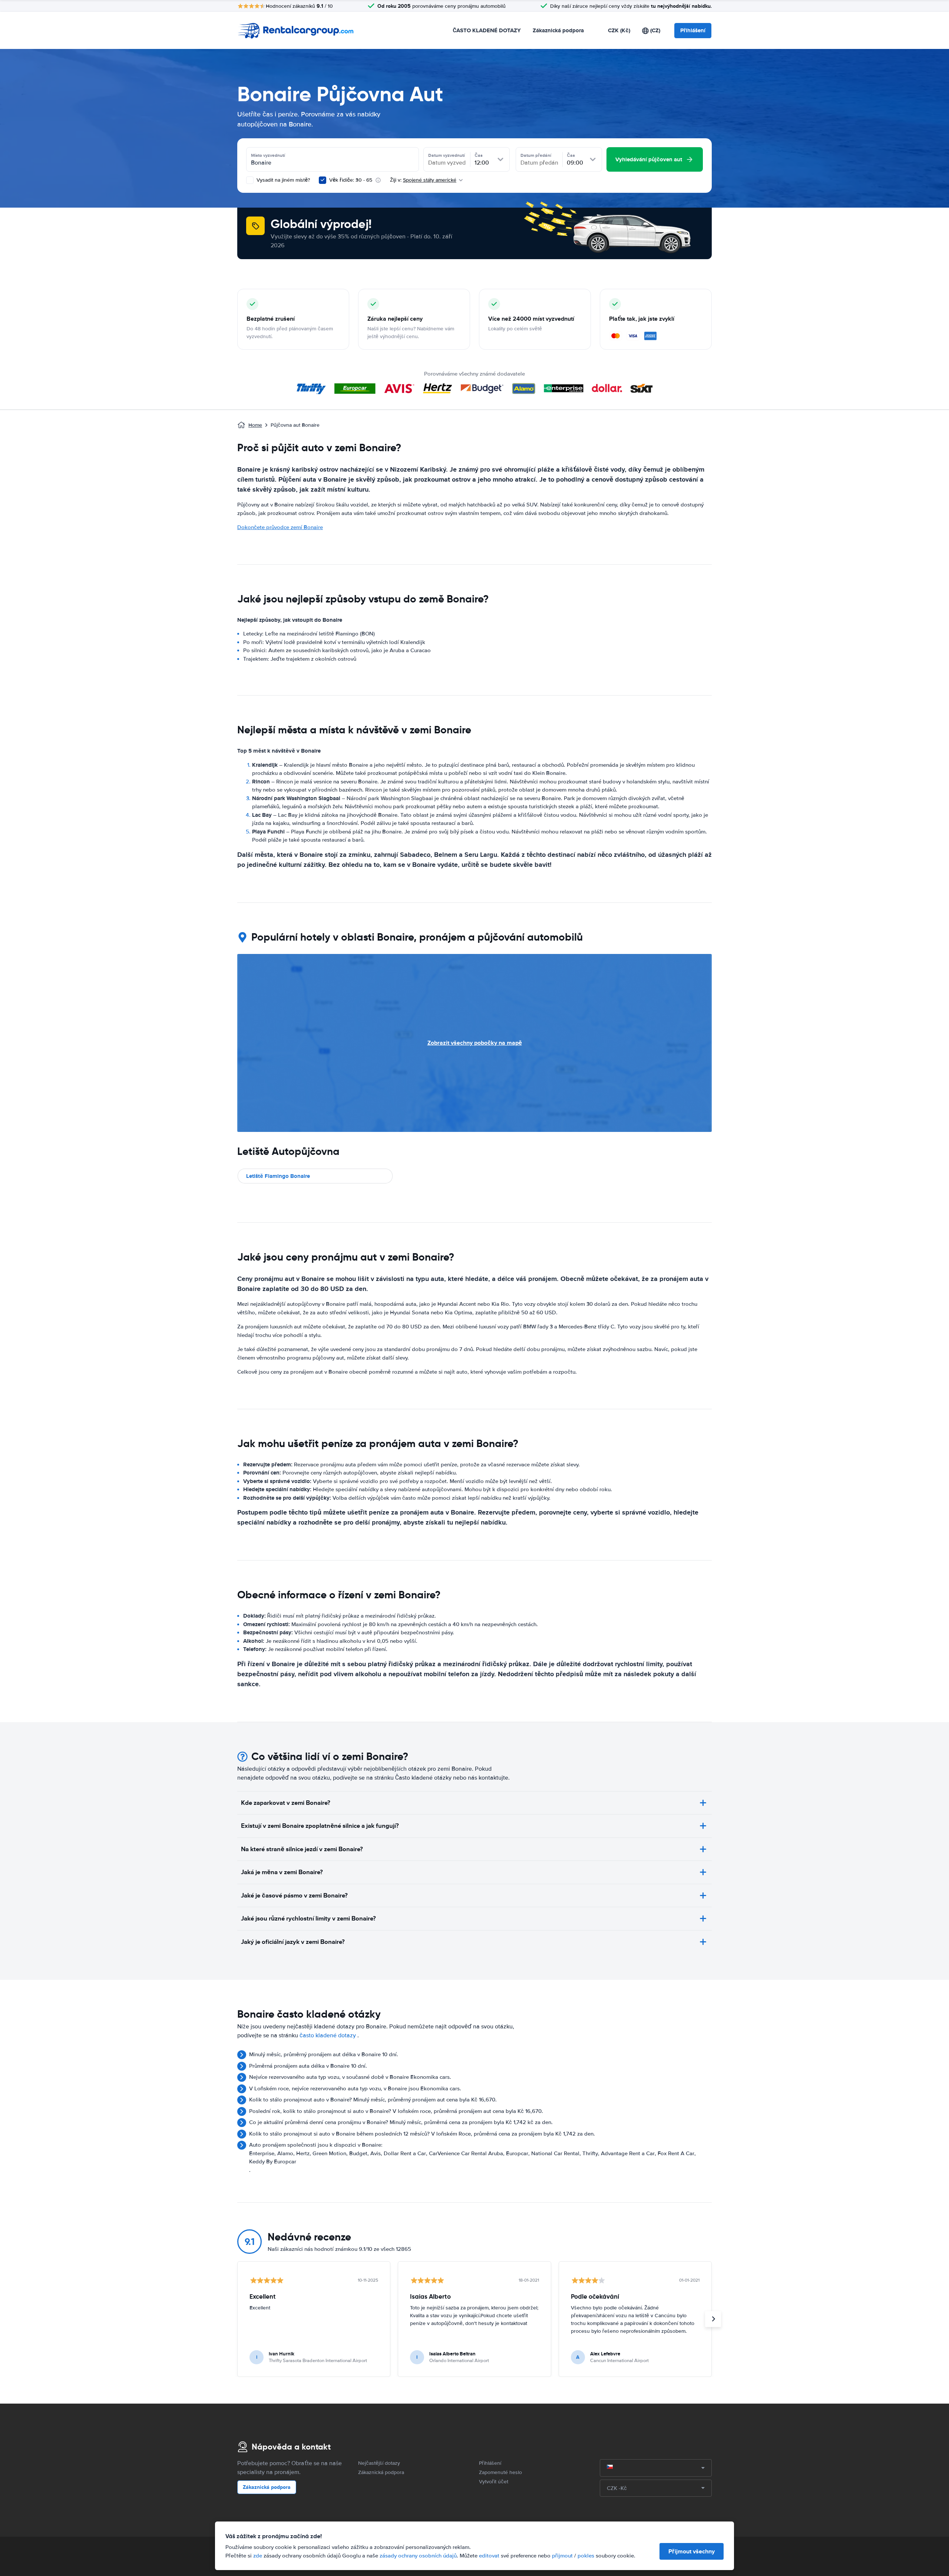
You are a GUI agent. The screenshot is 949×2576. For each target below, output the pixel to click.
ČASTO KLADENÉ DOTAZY (487, 30)
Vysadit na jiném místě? (282, 180)
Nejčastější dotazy (379, 2463)
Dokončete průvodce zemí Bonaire (280, 527)
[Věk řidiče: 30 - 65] (323, 180)
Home (255, 425)
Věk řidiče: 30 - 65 (351, 180)
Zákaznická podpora (558, 30)
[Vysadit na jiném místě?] (250, 180)
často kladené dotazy (328, 2035)
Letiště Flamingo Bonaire (278, 1176)
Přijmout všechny (692, 2551)
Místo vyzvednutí (268, 155)
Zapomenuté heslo (500, 2472)
